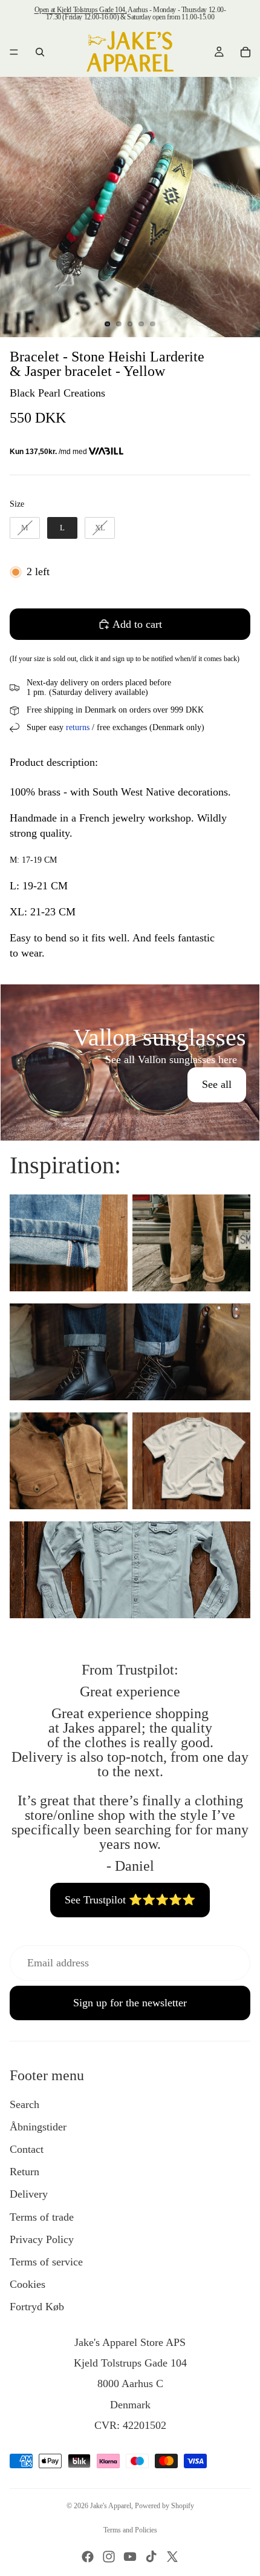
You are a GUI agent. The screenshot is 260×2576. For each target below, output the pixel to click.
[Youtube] (130, 2557)
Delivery (29, 2194)
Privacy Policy (42, 2239)
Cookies (28, 2284)
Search (24, 2104)
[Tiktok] (151, 2557)
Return (24, 2172)
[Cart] (245, 52)
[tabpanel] (130, 1062)
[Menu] (14, 52)
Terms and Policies (130, 2530)
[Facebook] (88, 2557)
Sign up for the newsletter (130, 2003)
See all (217, 1084)
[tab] (130, 997)
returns (78, 727)
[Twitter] (172, 2557)
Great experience (130, 1692)
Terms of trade (42, 2217)
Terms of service (46, 2262)
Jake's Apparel (111, 2506)
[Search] (40, 52)
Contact (27, 2149)
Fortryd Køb (37, 2307)
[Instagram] (109, 2557)
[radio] (25, 528)
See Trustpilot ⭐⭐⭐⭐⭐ (130, 1900)
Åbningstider (38, 2127)
